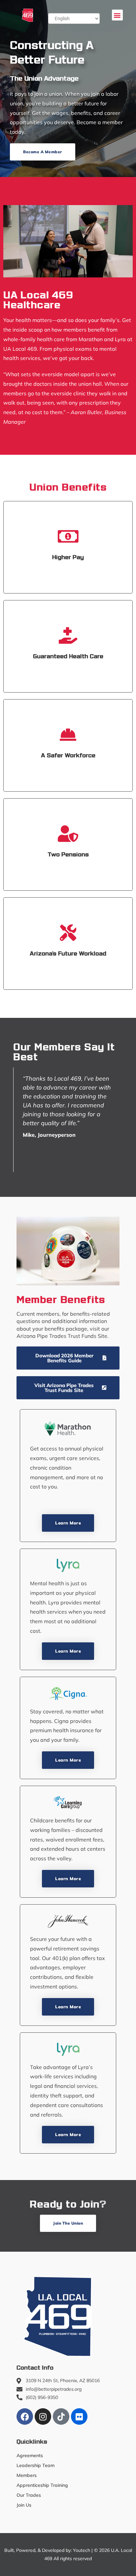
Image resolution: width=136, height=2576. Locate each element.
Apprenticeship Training (42, 2485)
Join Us (24, 2505)
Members (27, 2475)
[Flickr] (79, 2416)
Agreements (30, 2455)
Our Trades (29, 2495)
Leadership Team (35, 2465)
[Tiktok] (61, 2416)
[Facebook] (25, 2416)
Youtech (82, 2550)
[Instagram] (43, 2416)
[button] (117, 15)
